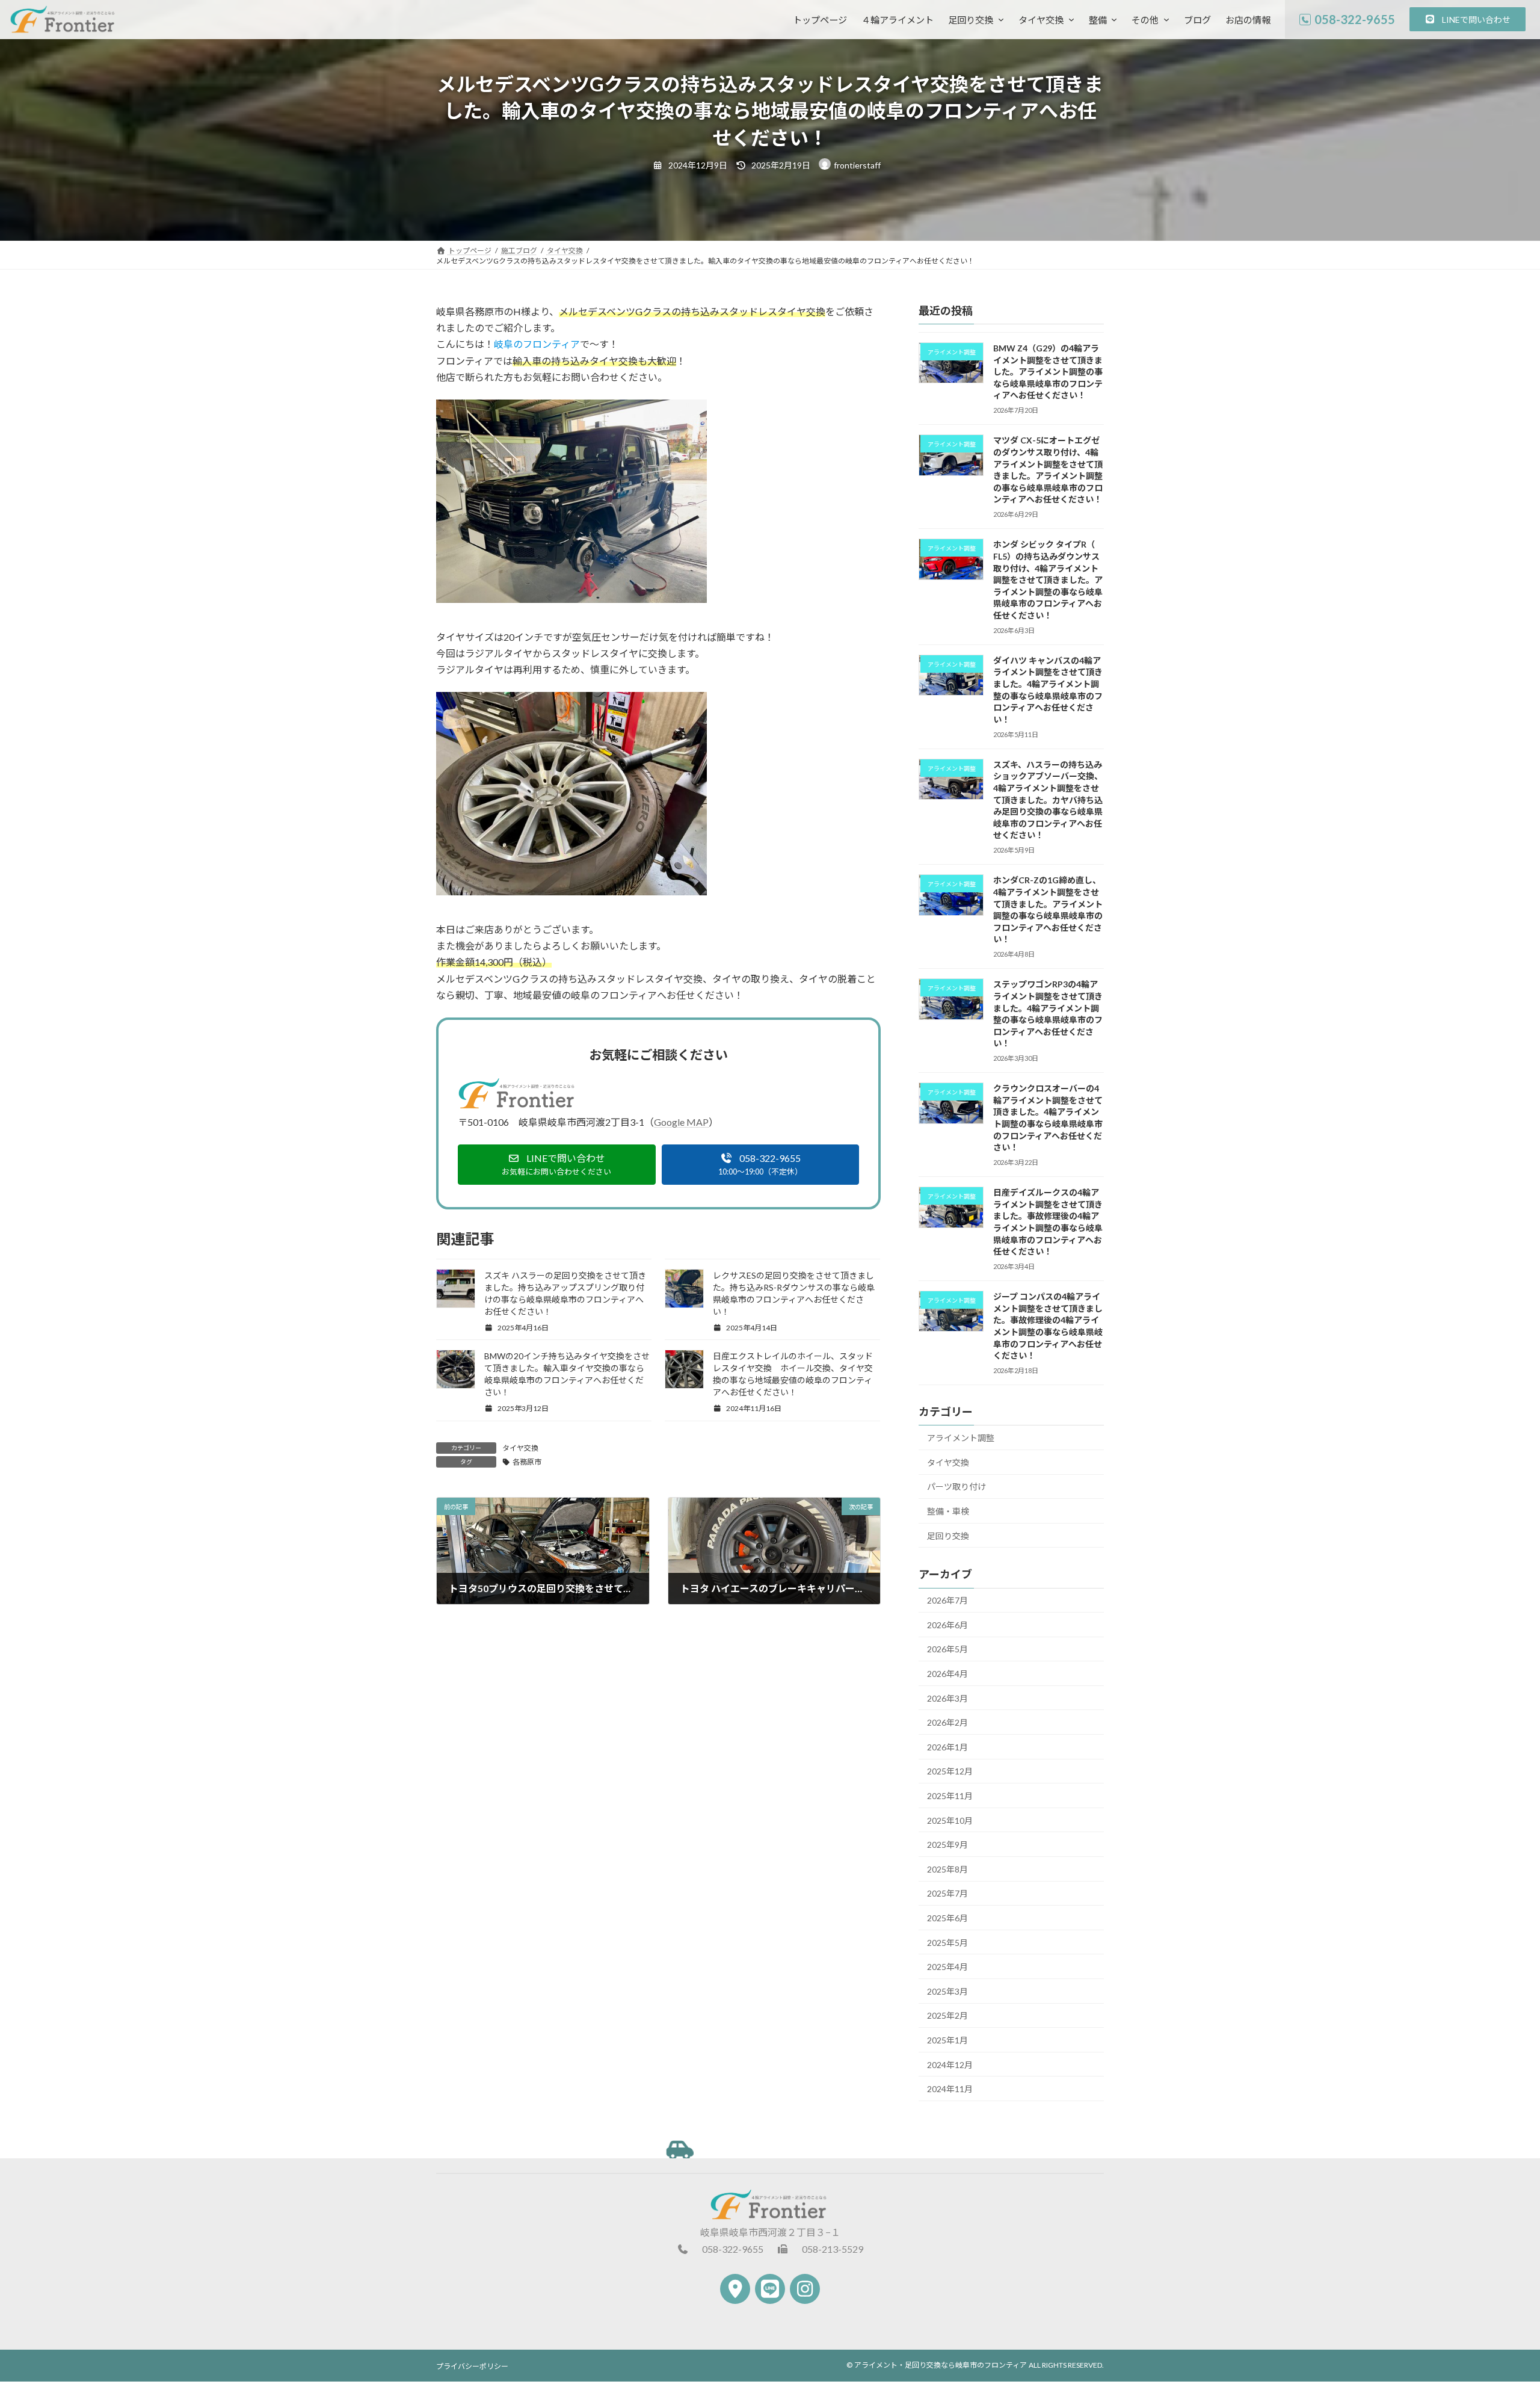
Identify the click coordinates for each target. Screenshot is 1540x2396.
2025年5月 (947, 1943)
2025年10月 (950, 1820)
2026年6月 (947, 1625)
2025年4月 (947, 1967)
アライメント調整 (961, 1438)
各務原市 (527, 1462)
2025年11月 (950, 1796)
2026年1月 (947, 1747)
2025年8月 (947, 1869)
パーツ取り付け (956, 1487)
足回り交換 (948, 1536)
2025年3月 (947, 1991)
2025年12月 (950, 1771)
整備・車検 (948, 1511)
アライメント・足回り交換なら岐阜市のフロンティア (941, 2365)
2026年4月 (947, 1674)
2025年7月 (947, 1893)
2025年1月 (947, 2040)
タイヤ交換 (520, 1448)
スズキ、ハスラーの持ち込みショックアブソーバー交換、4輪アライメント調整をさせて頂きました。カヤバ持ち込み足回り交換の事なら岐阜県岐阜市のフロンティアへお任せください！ (1048, 800)
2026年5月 (947, 1649)
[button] (1468, 19)
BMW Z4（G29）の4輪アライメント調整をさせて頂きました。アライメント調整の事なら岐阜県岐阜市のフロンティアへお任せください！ (1048, 372)
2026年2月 (947, 1722)
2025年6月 (947, 1918)
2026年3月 (947, 1698)
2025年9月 (947, 1845)
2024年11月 (950, 2089)
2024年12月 (950, 2065)
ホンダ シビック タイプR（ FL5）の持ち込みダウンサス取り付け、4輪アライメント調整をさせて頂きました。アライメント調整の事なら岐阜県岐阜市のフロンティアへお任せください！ (1048, 580)
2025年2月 (947, 2015)
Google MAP (681, 1122)
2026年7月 (947, 1600)
